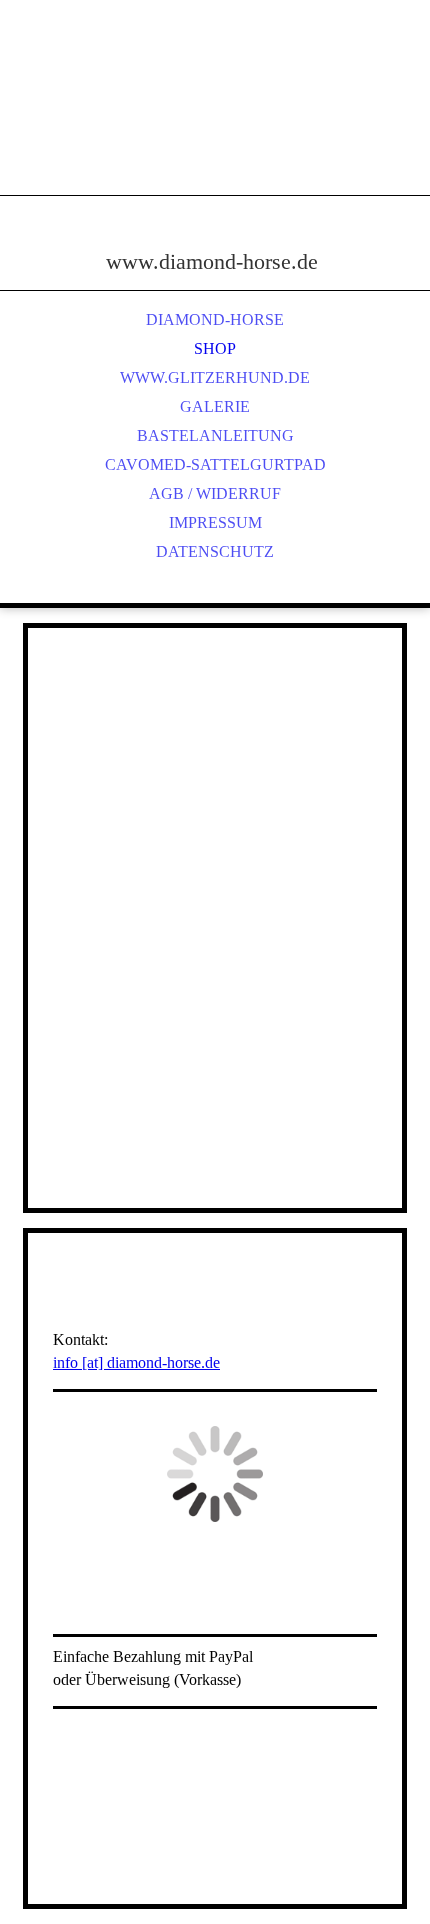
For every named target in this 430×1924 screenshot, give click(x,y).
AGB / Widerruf (215, 493)
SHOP (215, 348)
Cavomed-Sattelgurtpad (215, 464)
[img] (215, 120)
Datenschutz (215, 551)
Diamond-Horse (215, 319)
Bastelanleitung (215, 435)
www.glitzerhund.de (215, 377)
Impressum (215, 522)
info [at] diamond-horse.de (136, 1362)
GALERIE (215, 406)
